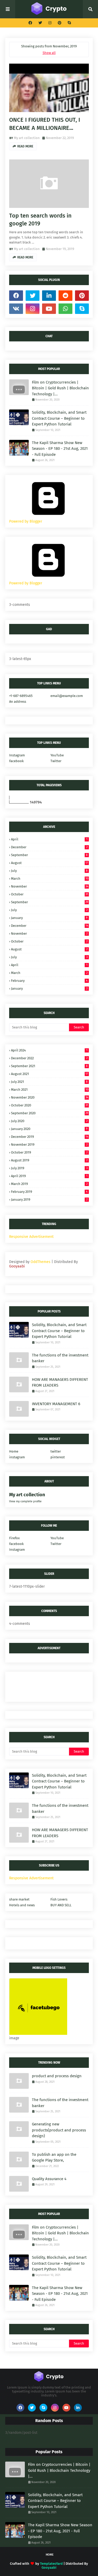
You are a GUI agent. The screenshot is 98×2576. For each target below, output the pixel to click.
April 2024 (49, 1050)
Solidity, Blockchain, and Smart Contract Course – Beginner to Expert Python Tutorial (59, 418)
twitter (56, 1451)
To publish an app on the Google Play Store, (54, 2157)
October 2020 (50, 1105)
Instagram (17, 755)
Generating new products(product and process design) (59, 2130)
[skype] (69, 23)
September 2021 (49, 1066)
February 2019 (49, 1192)
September (49, 855)
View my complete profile (25, 1501)
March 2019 (49, 1184)
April (49, 839)
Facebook (16, 761)
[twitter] (40, 23)
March (50, 879)
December (49, 847)
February (49, 981)
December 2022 (49, 1058)
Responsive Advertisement (31, 1237)
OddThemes (41, 1262)
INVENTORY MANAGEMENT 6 (56, 1404)
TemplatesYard (51, 2564)
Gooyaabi (17, 1266)
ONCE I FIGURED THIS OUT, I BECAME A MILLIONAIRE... (45, 124)
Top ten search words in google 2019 (40, 220)
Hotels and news (22, 1905)
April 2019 (49, 1176)
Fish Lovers (59, 1899)
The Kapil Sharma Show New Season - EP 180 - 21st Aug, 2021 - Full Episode (60, 449)
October (50, 894)
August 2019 (49, 1160)
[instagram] (50, 23)
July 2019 (49, 1168)
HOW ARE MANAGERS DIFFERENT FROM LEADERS (60, 1383)
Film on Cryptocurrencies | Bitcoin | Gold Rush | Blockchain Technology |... (60, 388)
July (49, 871)
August (50, 863)
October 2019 (49, 1152)
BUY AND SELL (61, 1905)
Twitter (56, 761)
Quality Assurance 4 (49, 2179)
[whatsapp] (65, 309)
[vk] (16, 309)
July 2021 (49, 1082)
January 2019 (49, 1200)
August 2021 (50, 1074)
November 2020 (50, 1097)
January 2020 (49, 1129)
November (50, 886)
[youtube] (49, 309)
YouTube (57, 755)
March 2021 (50, 1090)
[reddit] (65, 296)
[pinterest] (60, 23)
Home (14, 1451)
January (49, 918)
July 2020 (49, 1121)
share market (19, 1899)
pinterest (58, 1457)
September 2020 (50, 1113)
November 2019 (49, 1145)
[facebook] (30, 23)
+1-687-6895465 (21, 696)
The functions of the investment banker (60, 1358)
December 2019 (50, 1137)
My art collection (27, 138)
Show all (49, 53)
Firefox (14, 1538)
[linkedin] (49, 296)
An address (18, 702)
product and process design (57, 2076)
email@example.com (67, 696)
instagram (17, 1457)
